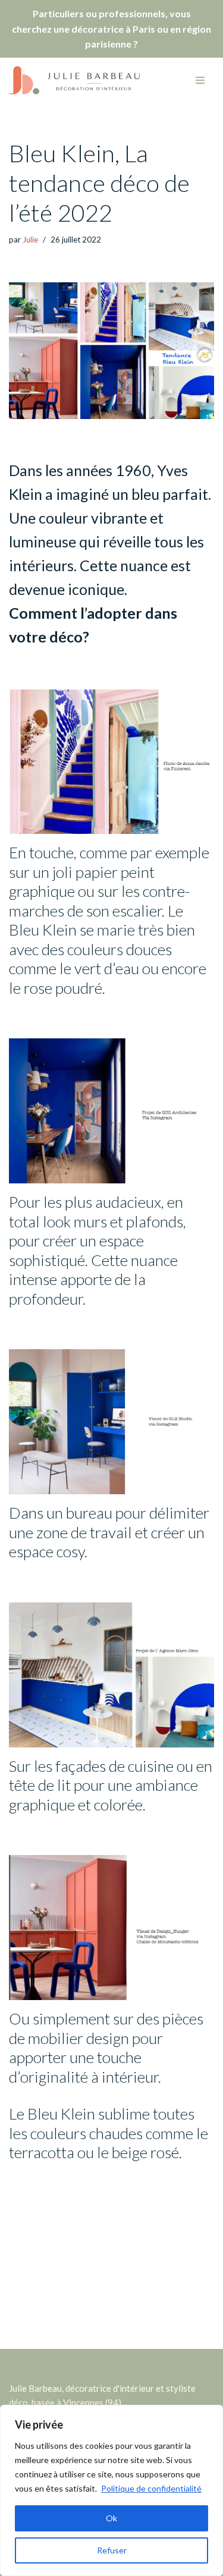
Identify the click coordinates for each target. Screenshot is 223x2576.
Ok (111, 2518)
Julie (30, 240)
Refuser (112, 2550)
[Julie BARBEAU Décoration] (74, 80)
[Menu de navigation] (200, 80)
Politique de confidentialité (151, 2488)
